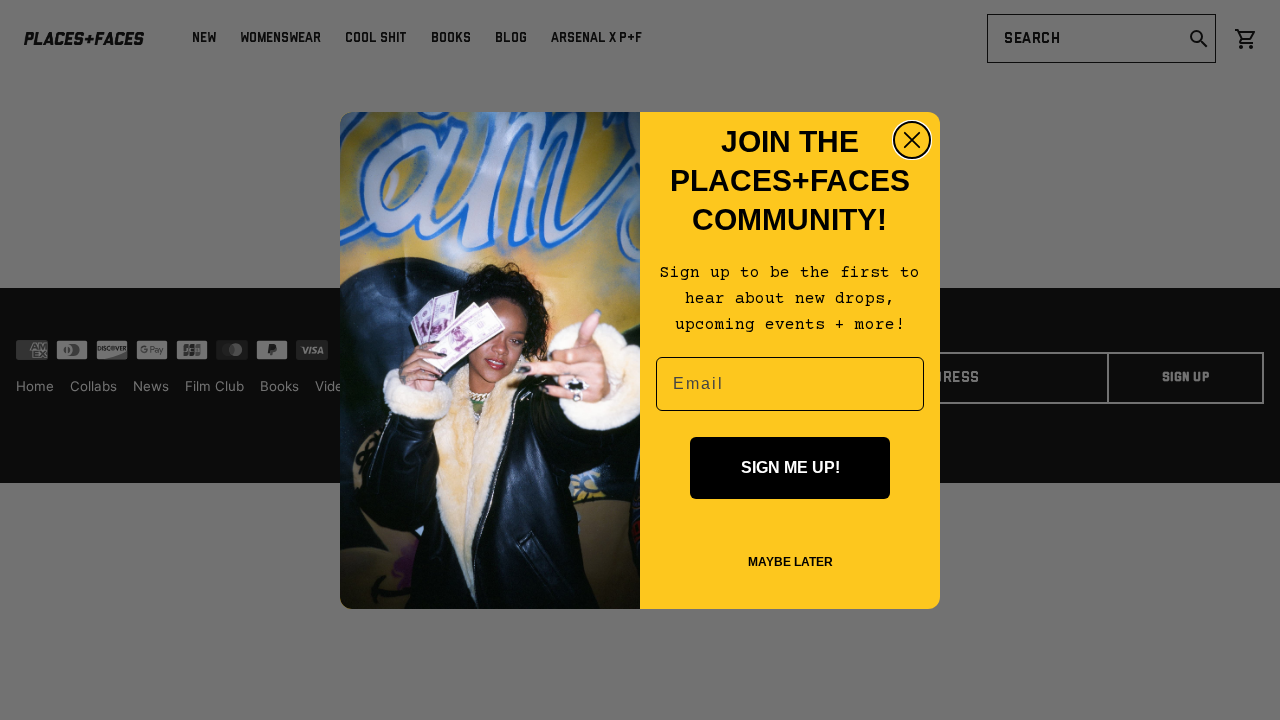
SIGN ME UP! (790, 467)
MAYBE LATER (790, 562)
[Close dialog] (912, 140)
